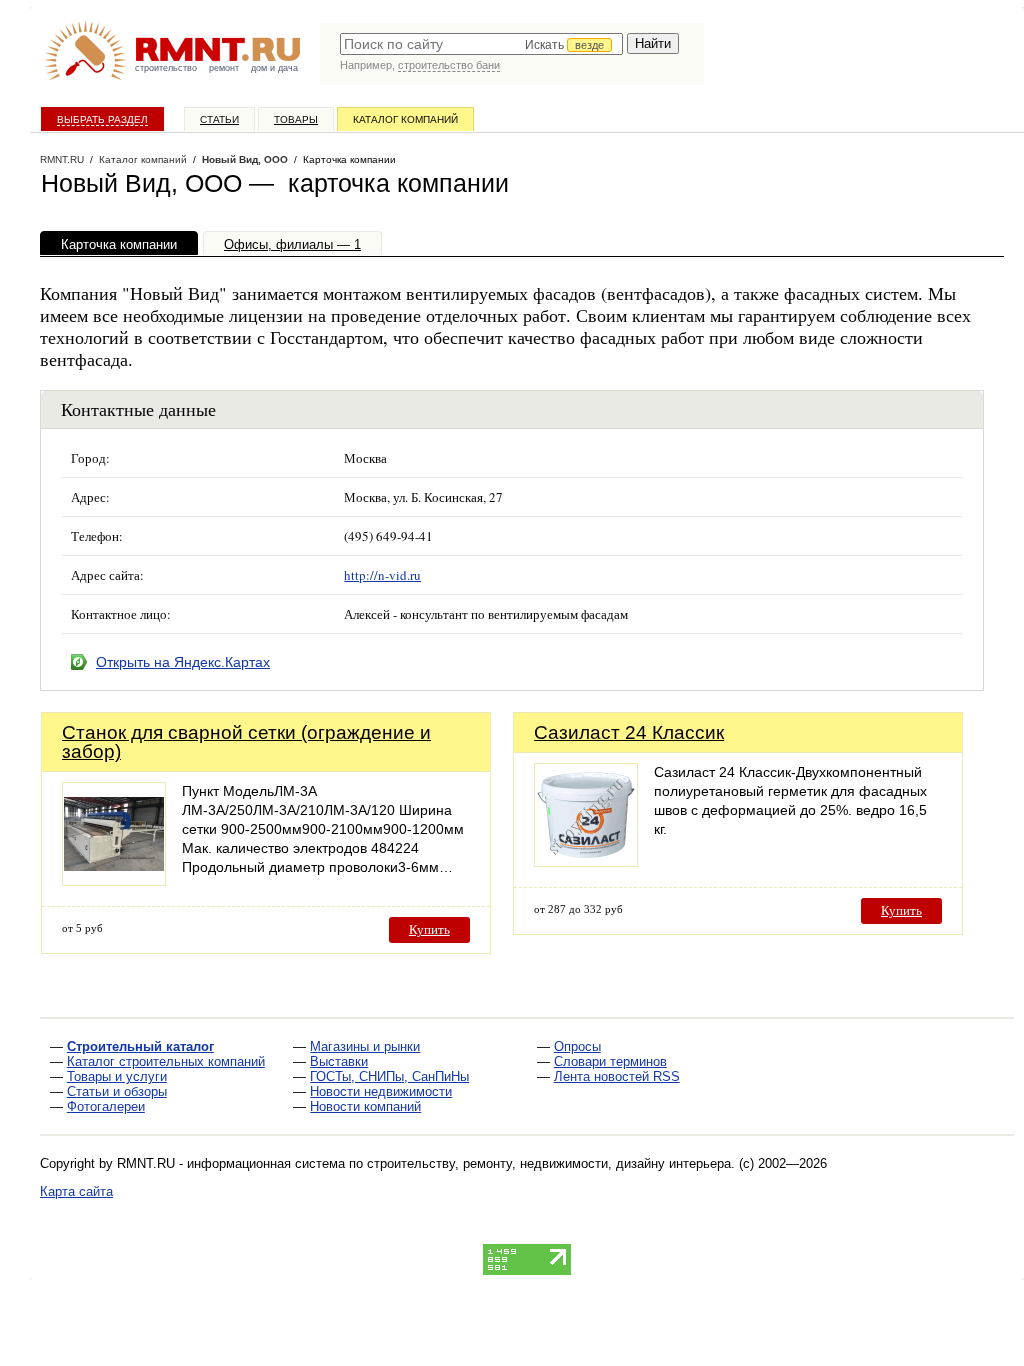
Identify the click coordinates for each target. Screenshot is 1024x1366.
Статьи (219, 119)
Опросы (577, 1046)
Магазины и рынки (365, 1046)
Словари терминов (610, 1061)
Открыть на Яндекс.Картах (183, 662)
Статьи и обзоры (117, 1091)
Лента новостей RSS (617, 1076)
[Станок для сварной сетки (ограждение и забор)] (114, 880)
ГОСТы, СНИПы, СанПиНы (389, 1076)
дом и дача (274, 68)
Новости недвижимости (381, 1091)
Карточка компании (119, 244)
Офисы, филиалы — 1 (292, 244)
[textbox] (481, 44)
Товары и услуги (117, 1076)
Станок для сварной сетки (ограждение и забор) (246, 742)
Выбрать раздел (102, 119)
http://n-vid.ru (382, 575)
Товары (296, 119)
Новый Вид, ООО (245, 159)
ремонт (224, 68)
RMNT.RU (62, 159)
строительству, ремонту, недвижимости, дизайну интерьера (549, 1163)
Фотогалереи (106, 1106)
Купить (429, 929)
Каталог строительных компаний (166, 1061)
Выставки (339, 1061)
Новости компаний (365, 1106)
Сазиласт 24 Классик (629, 732)
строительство (166, 68)
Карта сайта (76, 1191)
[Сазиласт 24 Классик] (586, 861)
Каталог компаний (405, 119)
